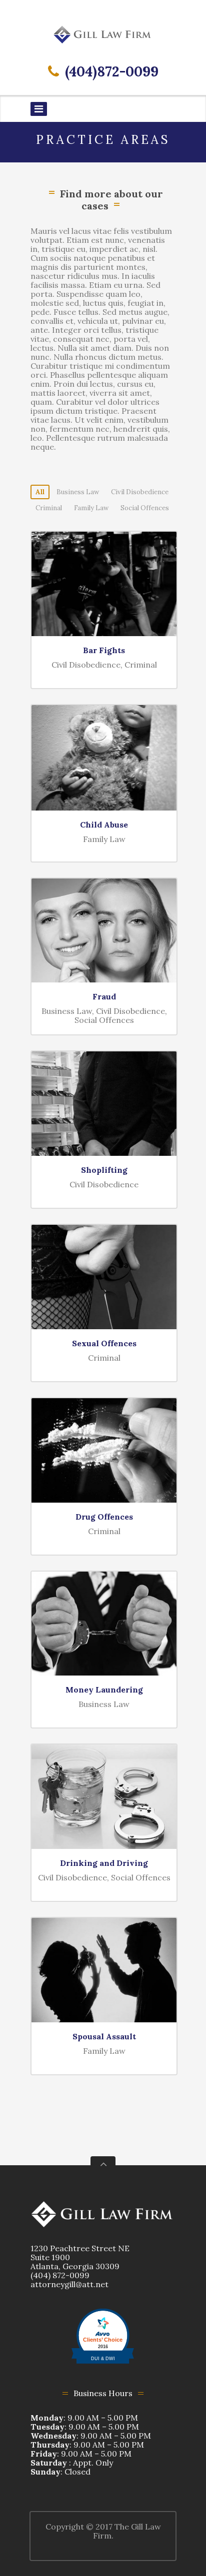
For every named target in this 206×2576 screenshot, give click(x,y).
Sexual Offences (104, 1343)
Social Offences (145, 508)
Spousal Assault (104, 2036)
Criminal (49, 508)
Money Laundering (104, 1690)
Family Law (91, 508)
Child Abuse (104, 825)
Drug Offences (104, 1517)
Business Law (78, 492)
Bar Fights (104, 650)
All (40, 492)
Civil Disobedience (140, 492)
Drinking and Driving (104, 1863)
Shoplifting (104, 1170)
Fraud (104, 996)
